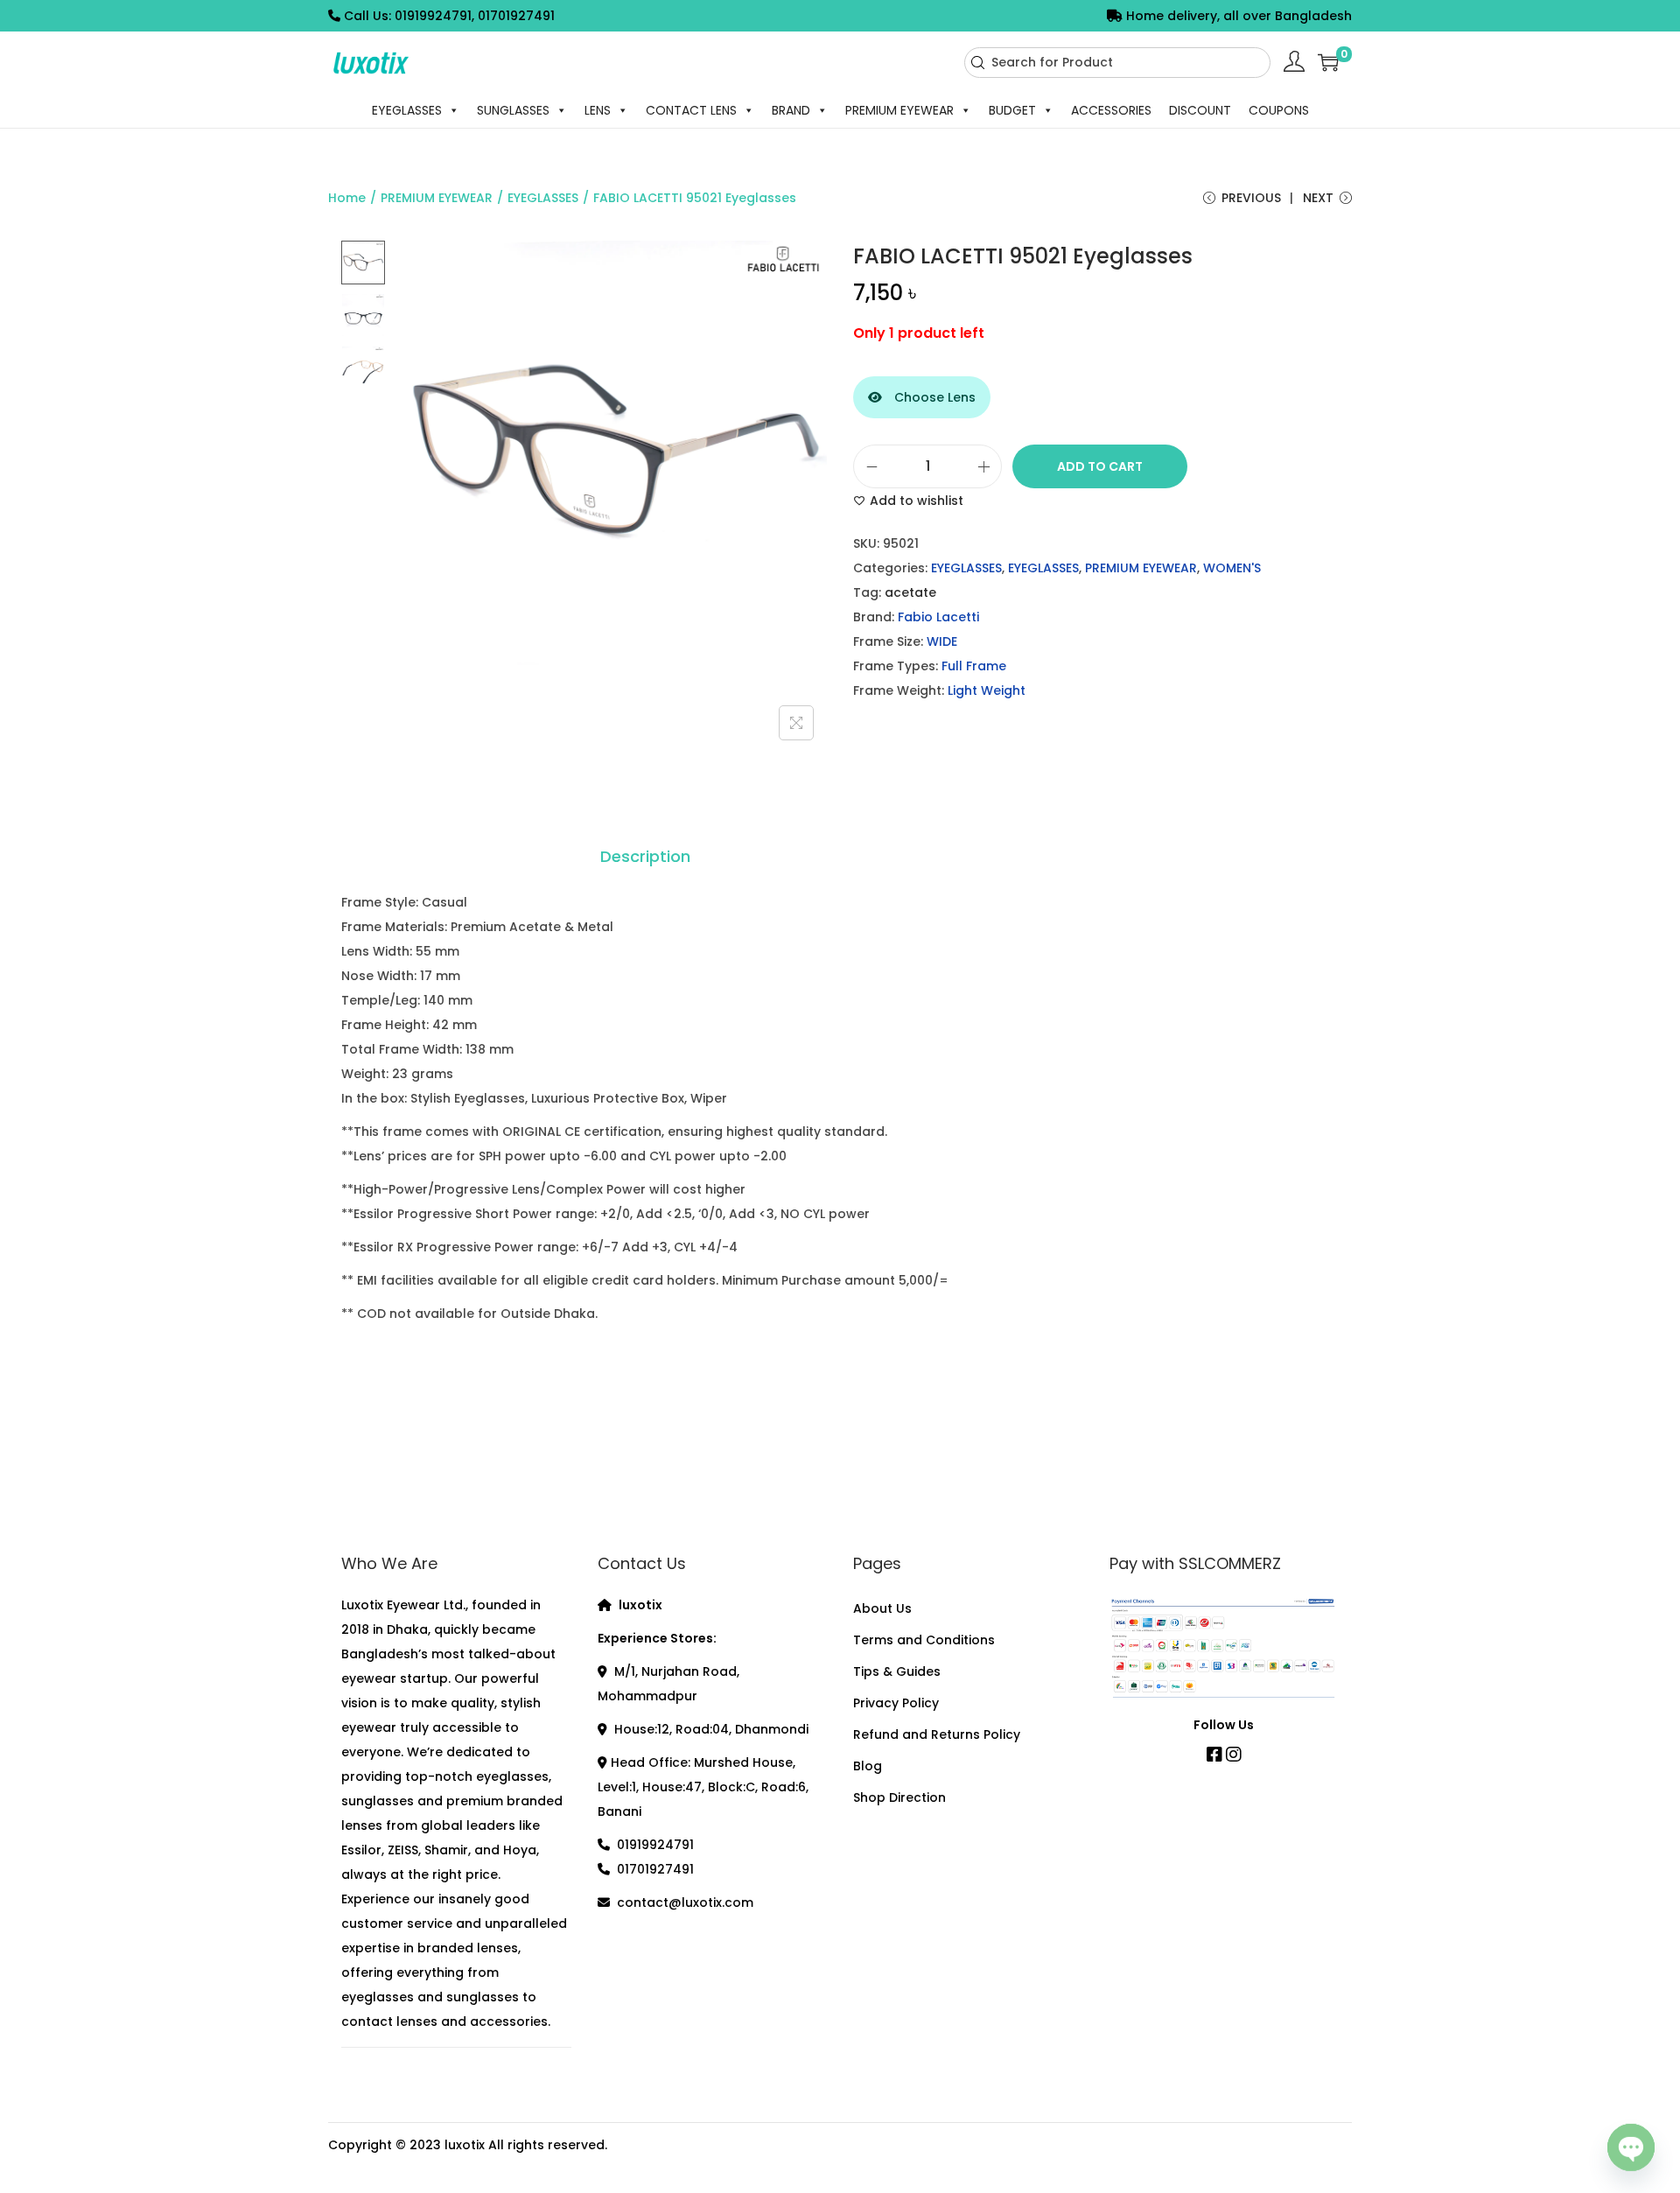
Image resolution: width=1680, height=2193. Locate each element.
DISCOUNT (1200, 110)
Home (347, 198)
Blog (868, 1766)
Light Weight (987, 690)
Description (645, 856)
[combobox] (1117, 63)
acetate (910, 592)
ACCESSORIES (1111, 110)
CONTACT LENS (691, 110)
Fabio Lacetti (938, 617)
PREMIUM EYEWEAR (899, 110)
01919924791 (655, 1845)
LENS (598, 110)
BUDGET (1012, 110)
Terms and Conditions (924, 1640)
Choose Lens (933, 397)
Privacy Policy (896, 1703)
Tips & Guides (897, 1671)
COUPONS (1279, 110)
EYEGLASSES (407, 110)
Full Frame (974, 666)
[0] (1328, 62)
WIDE (942, 641)
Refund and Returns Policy (937, 1734)
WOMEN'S (1232, 568)
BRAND (791, 110)
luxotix (465, 2145)
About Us (882, 1608)
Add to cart (1100, 466)
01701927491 (655, 1869)
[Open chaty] (1631, 2144)
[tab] (645, 857)
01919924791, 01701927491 (475, 16)
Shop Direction (899, 1797)
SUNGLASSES (513, 110)
